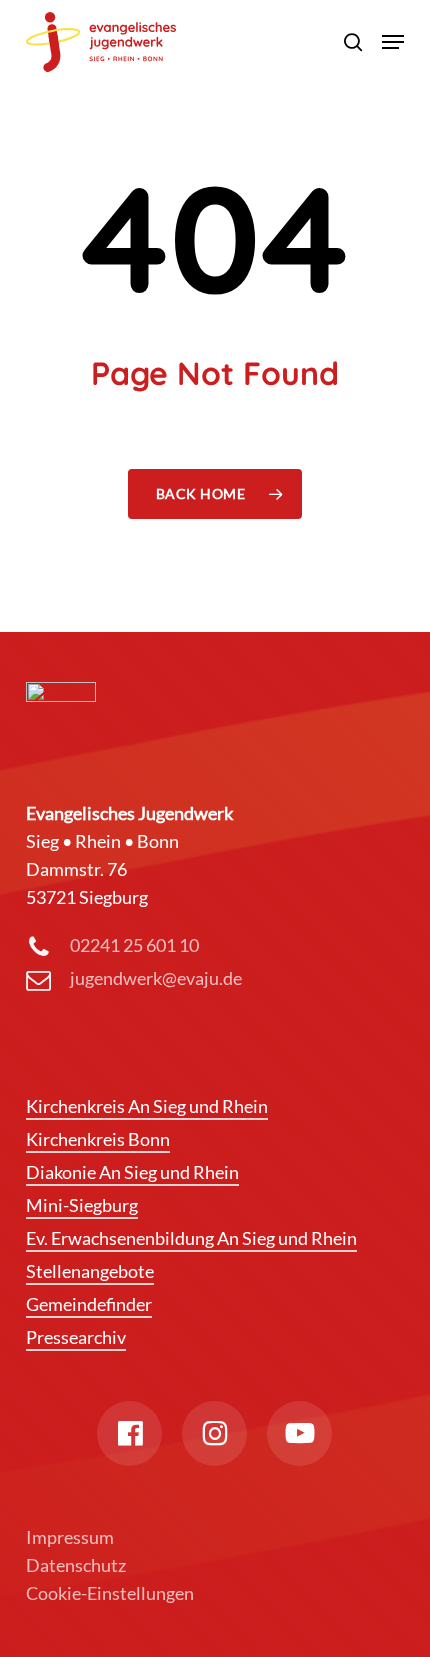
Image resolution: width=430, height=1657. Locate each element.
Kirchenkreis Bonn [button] (98, 1139)
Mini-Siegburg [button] (82, 1205)
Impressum (70, 1537)
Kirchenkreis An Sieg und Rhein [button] (147, 1106)
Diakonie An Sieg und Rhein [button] (132, 1172)
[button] (393, 42)
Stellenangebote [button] (90, 1271)
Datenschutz (76, 1565)
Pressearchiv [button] (76, 1337)
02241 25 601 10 (134, 945)
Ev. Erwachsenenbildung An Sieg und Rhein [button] (191, 1238)
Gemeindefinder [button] (89, 1304)
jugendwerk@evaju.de (156, 978)
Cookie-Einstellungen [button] (110, 1593)
